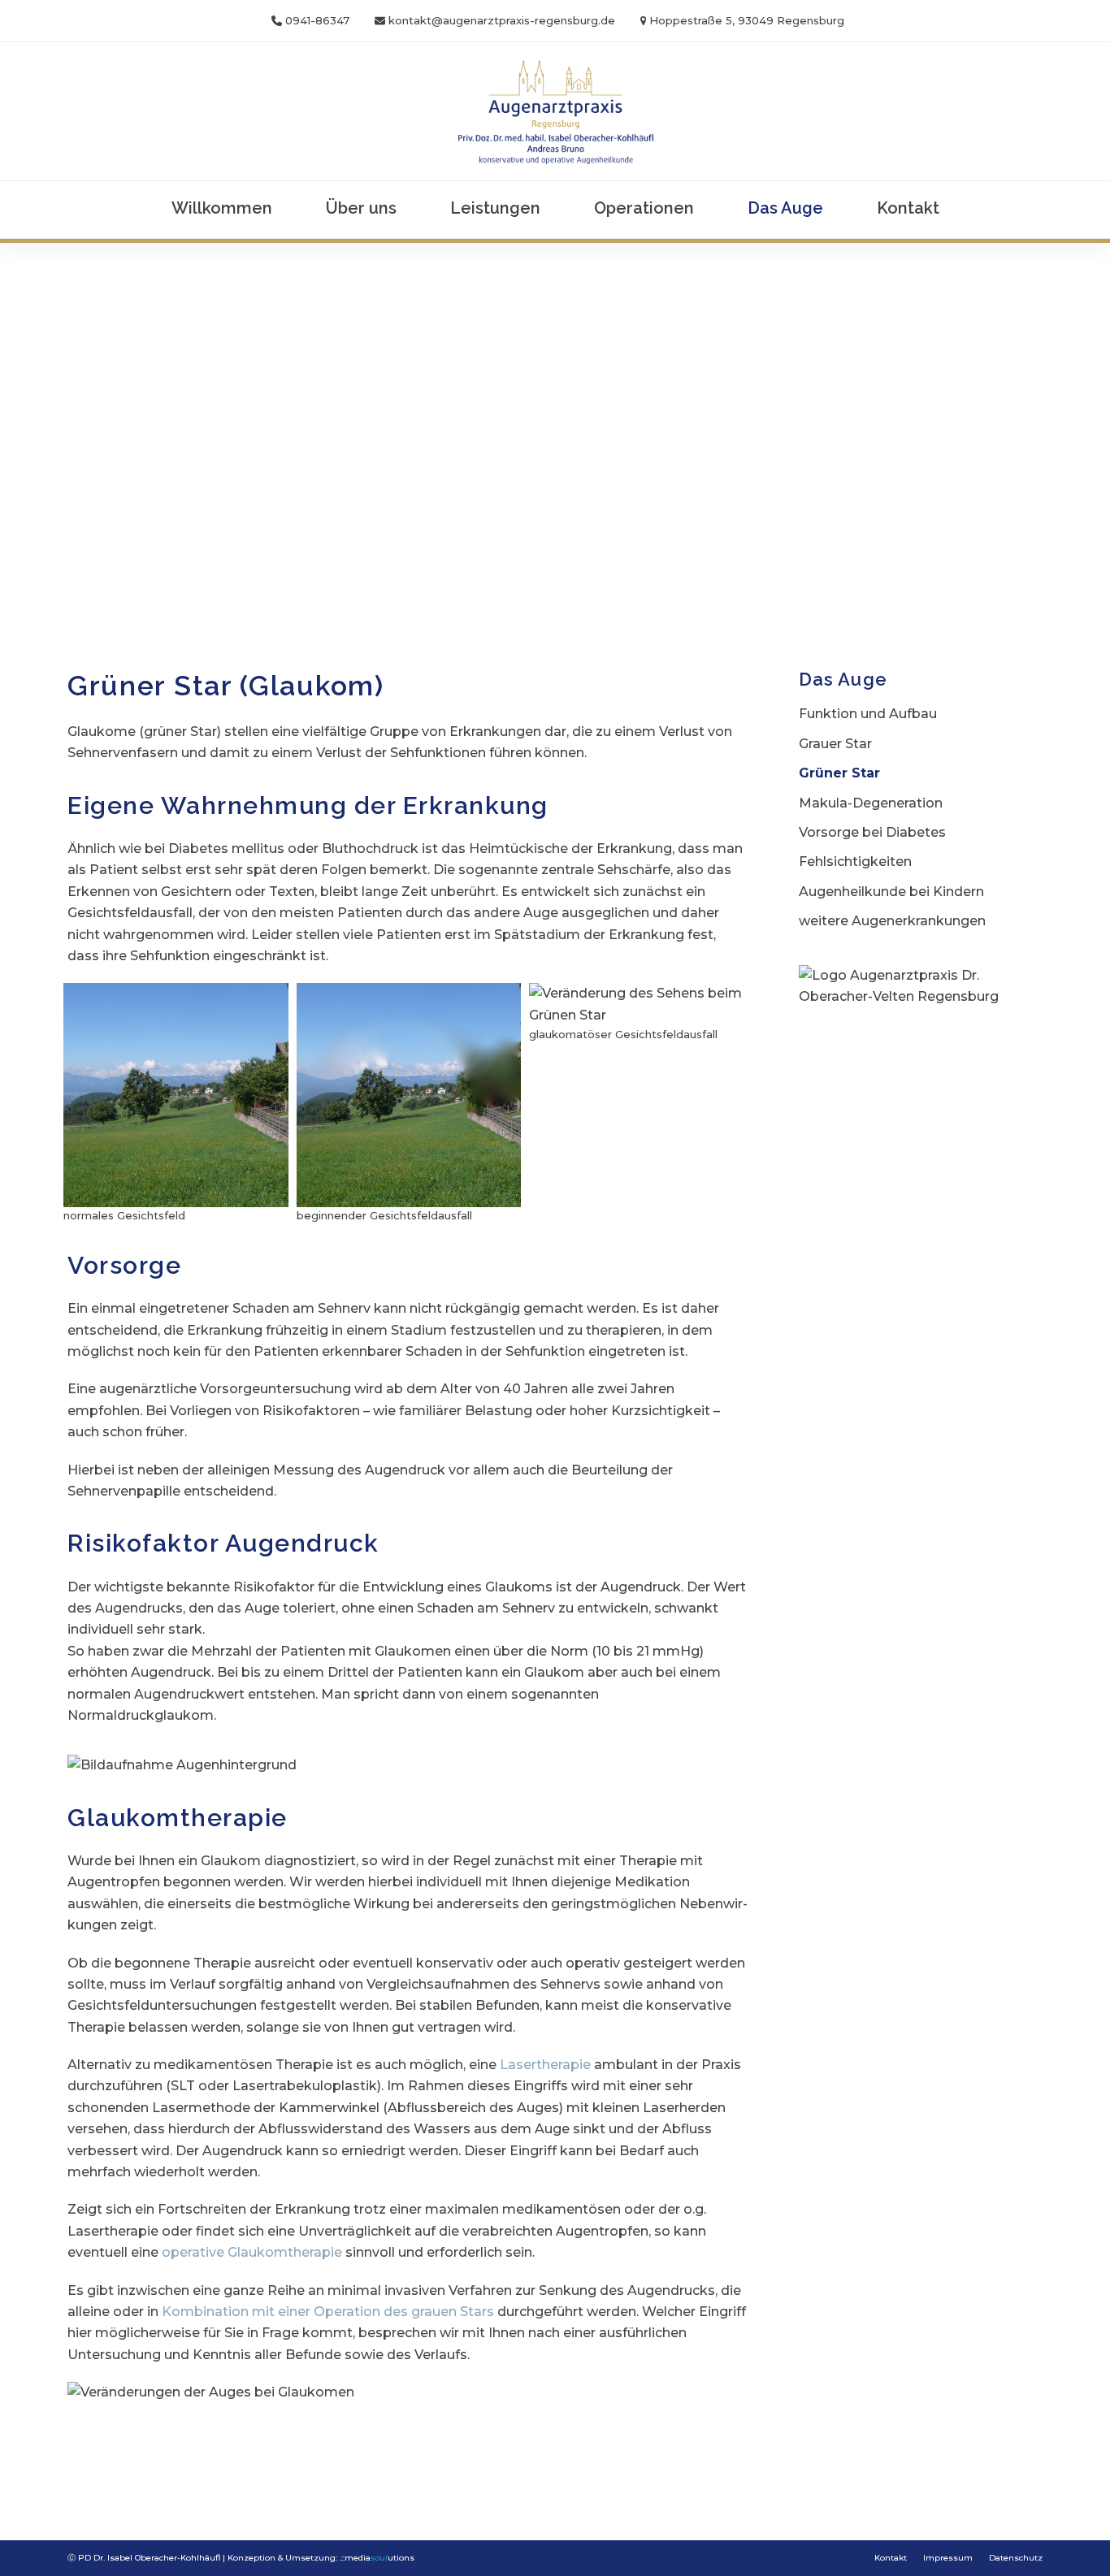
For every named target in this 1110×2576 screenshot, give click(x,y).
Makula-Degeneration (871, 803)
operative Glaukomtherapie (252, 2252)
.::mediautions (377, 2558)
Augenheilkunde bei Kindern (891, 892)
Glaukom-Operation (329, 2457)
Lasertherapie (545, 2065)
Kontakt (891, 2558)
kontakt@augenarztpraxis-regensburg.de (502, 20)
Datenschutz (1016, 2558)
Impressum (948, 2558)
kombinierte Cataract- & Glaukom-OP (556, 2457)
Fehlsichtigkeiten (855, 862)
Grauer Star (835, 744)
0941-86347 (317, 20)
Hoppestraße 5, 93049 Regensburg (747, 20)
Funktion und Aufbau (868, 714)
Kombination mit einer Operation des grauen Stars (328, 2312)
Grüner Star (839, 773)
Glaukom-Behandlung (154, 2457)
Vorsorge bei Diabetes (872, 832)
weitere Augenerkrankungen (892, 921)
